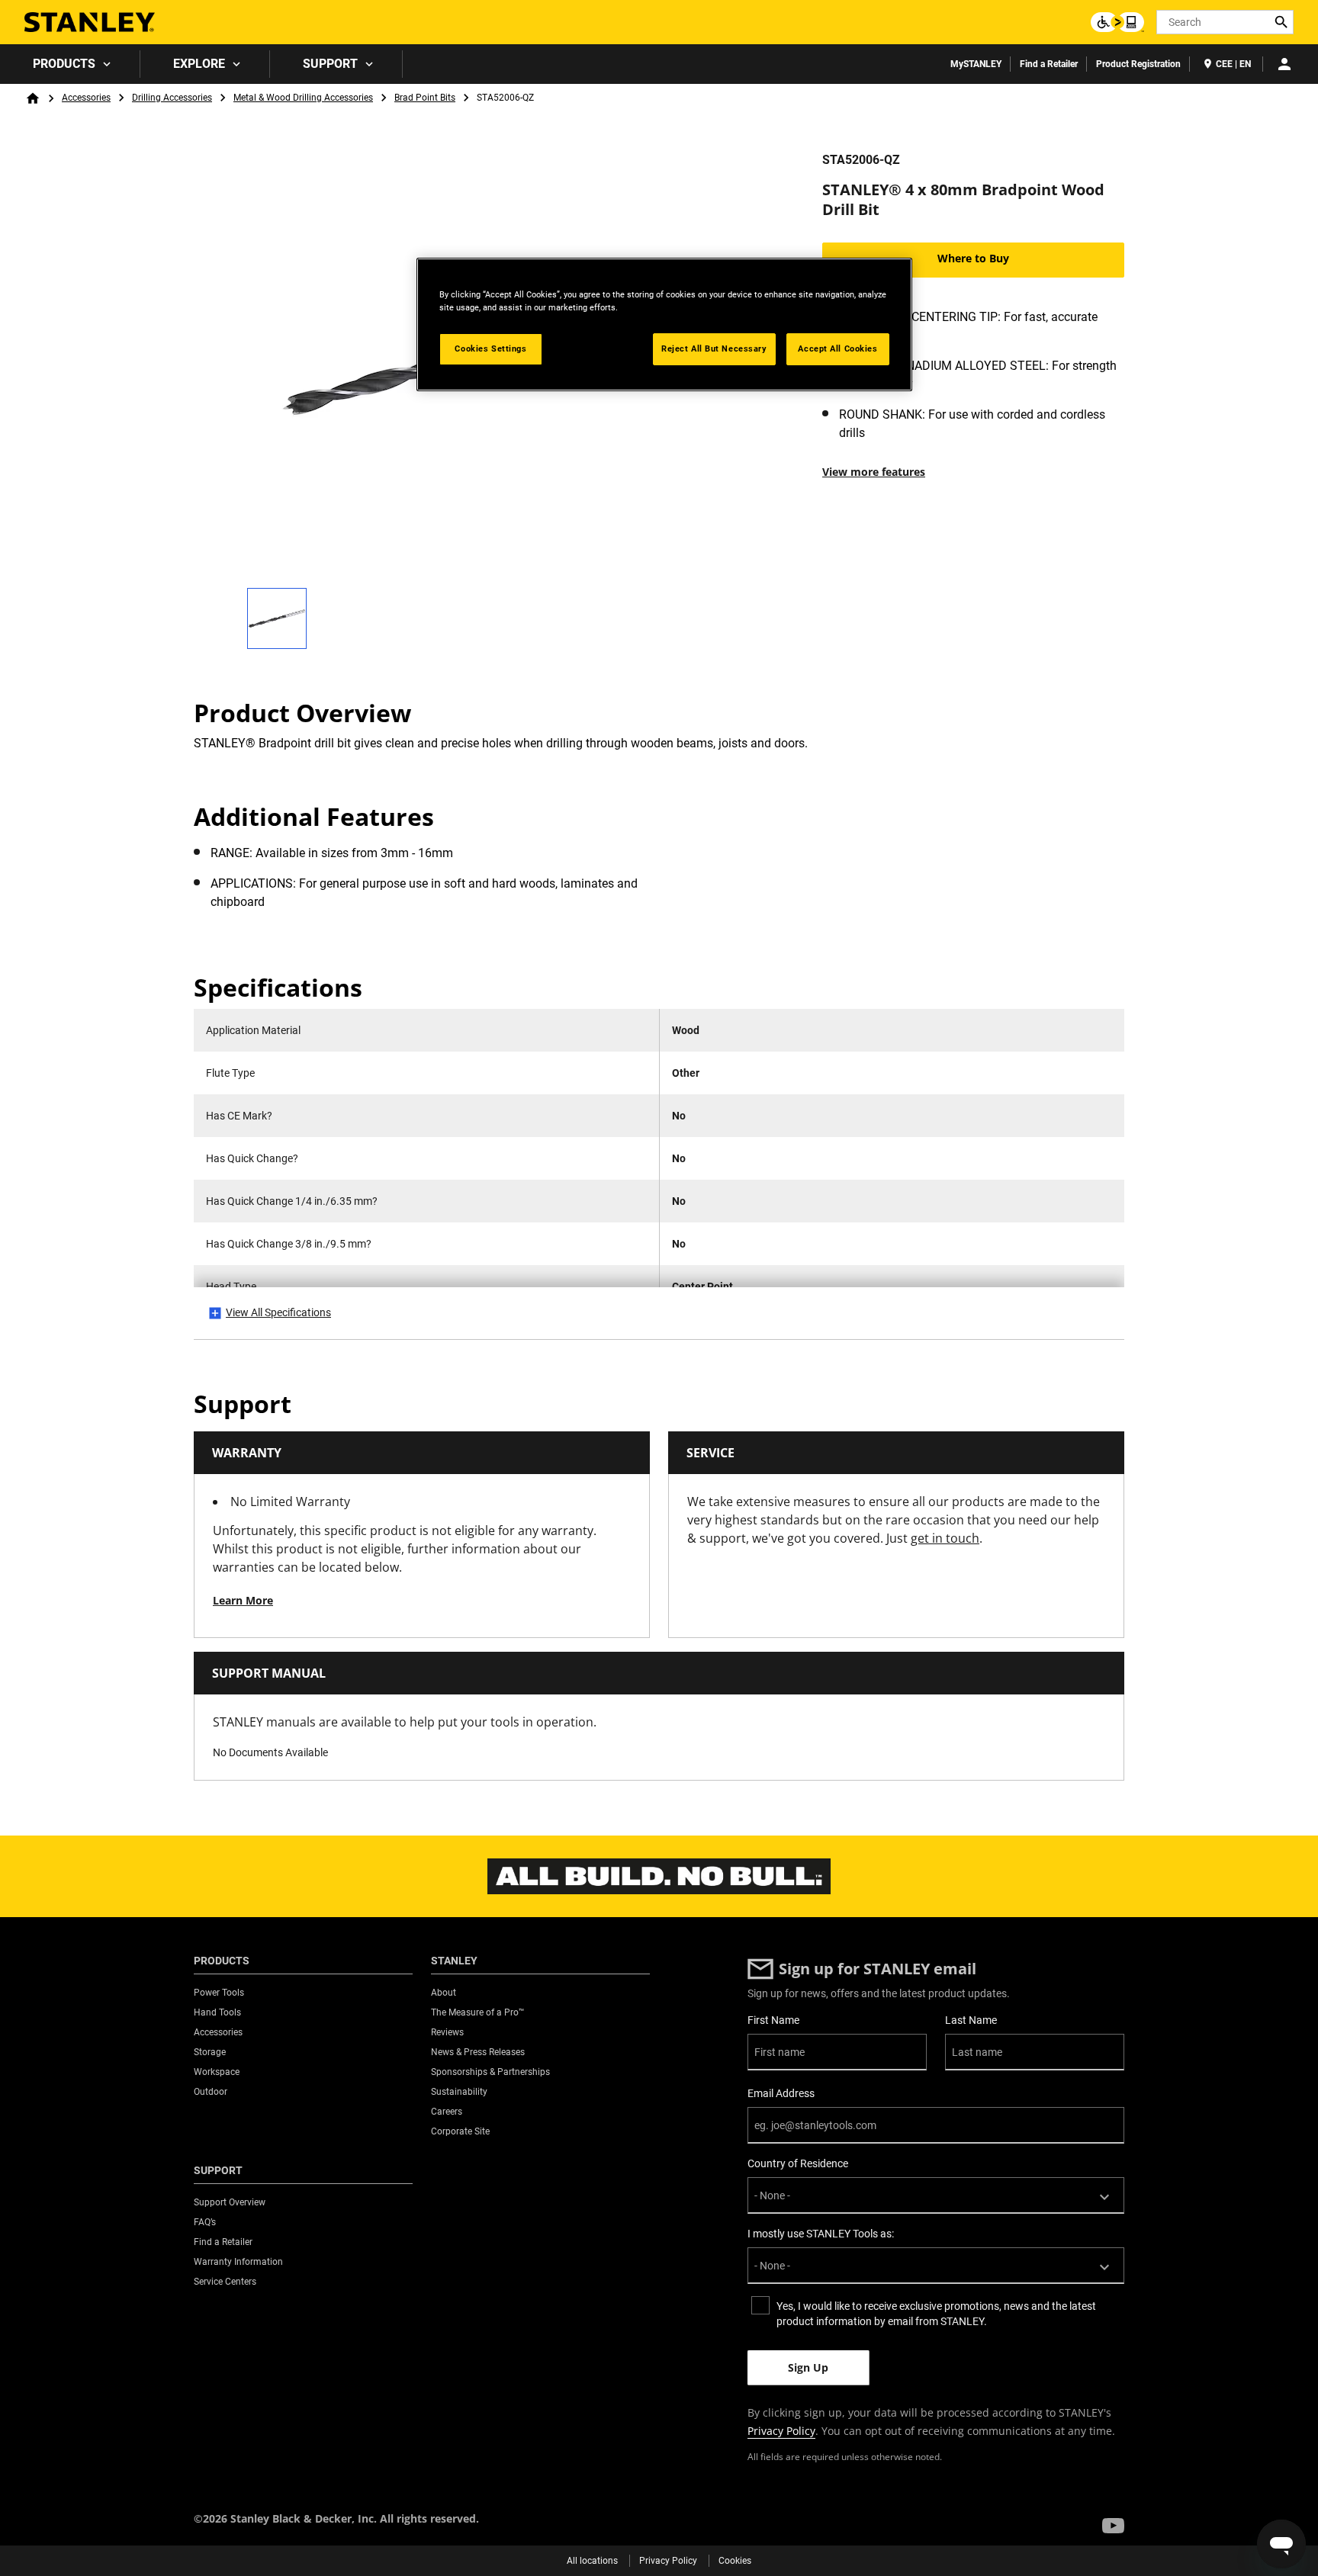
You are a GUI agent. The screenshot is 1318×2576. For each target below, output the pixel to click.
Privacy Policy (781, 2431)
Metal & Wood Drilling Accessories (303, 98)
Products (64, 64)
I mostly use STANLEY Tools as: (821, 2234)
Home (33, 98)
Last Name (971, 2020)
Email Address (781, 2093)
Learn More (243, 1600)
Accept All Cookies (837, 348)
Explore (199, 64)
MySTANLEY (976, 64)
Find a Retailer (1049, 64)
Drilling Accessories (172, 98)
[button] (1113, 2526)
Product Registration (1138, 64)
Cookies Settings (490, 348)
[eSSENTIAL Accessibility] (1117, 22)
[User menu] (1284, 64)
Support (330, 64)
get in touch (945, 1538)
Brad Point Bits (425, 98)
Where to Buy (973, 258)
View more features (874, 472)
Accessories (86, 98)
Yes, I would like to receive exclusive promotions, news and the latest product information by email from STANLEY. (936, 2314)
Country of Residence (798, 2163)
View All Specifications (278, 1312)
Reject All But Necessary (714, 348)
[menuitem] (70, 64)
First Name (773, 2020)
